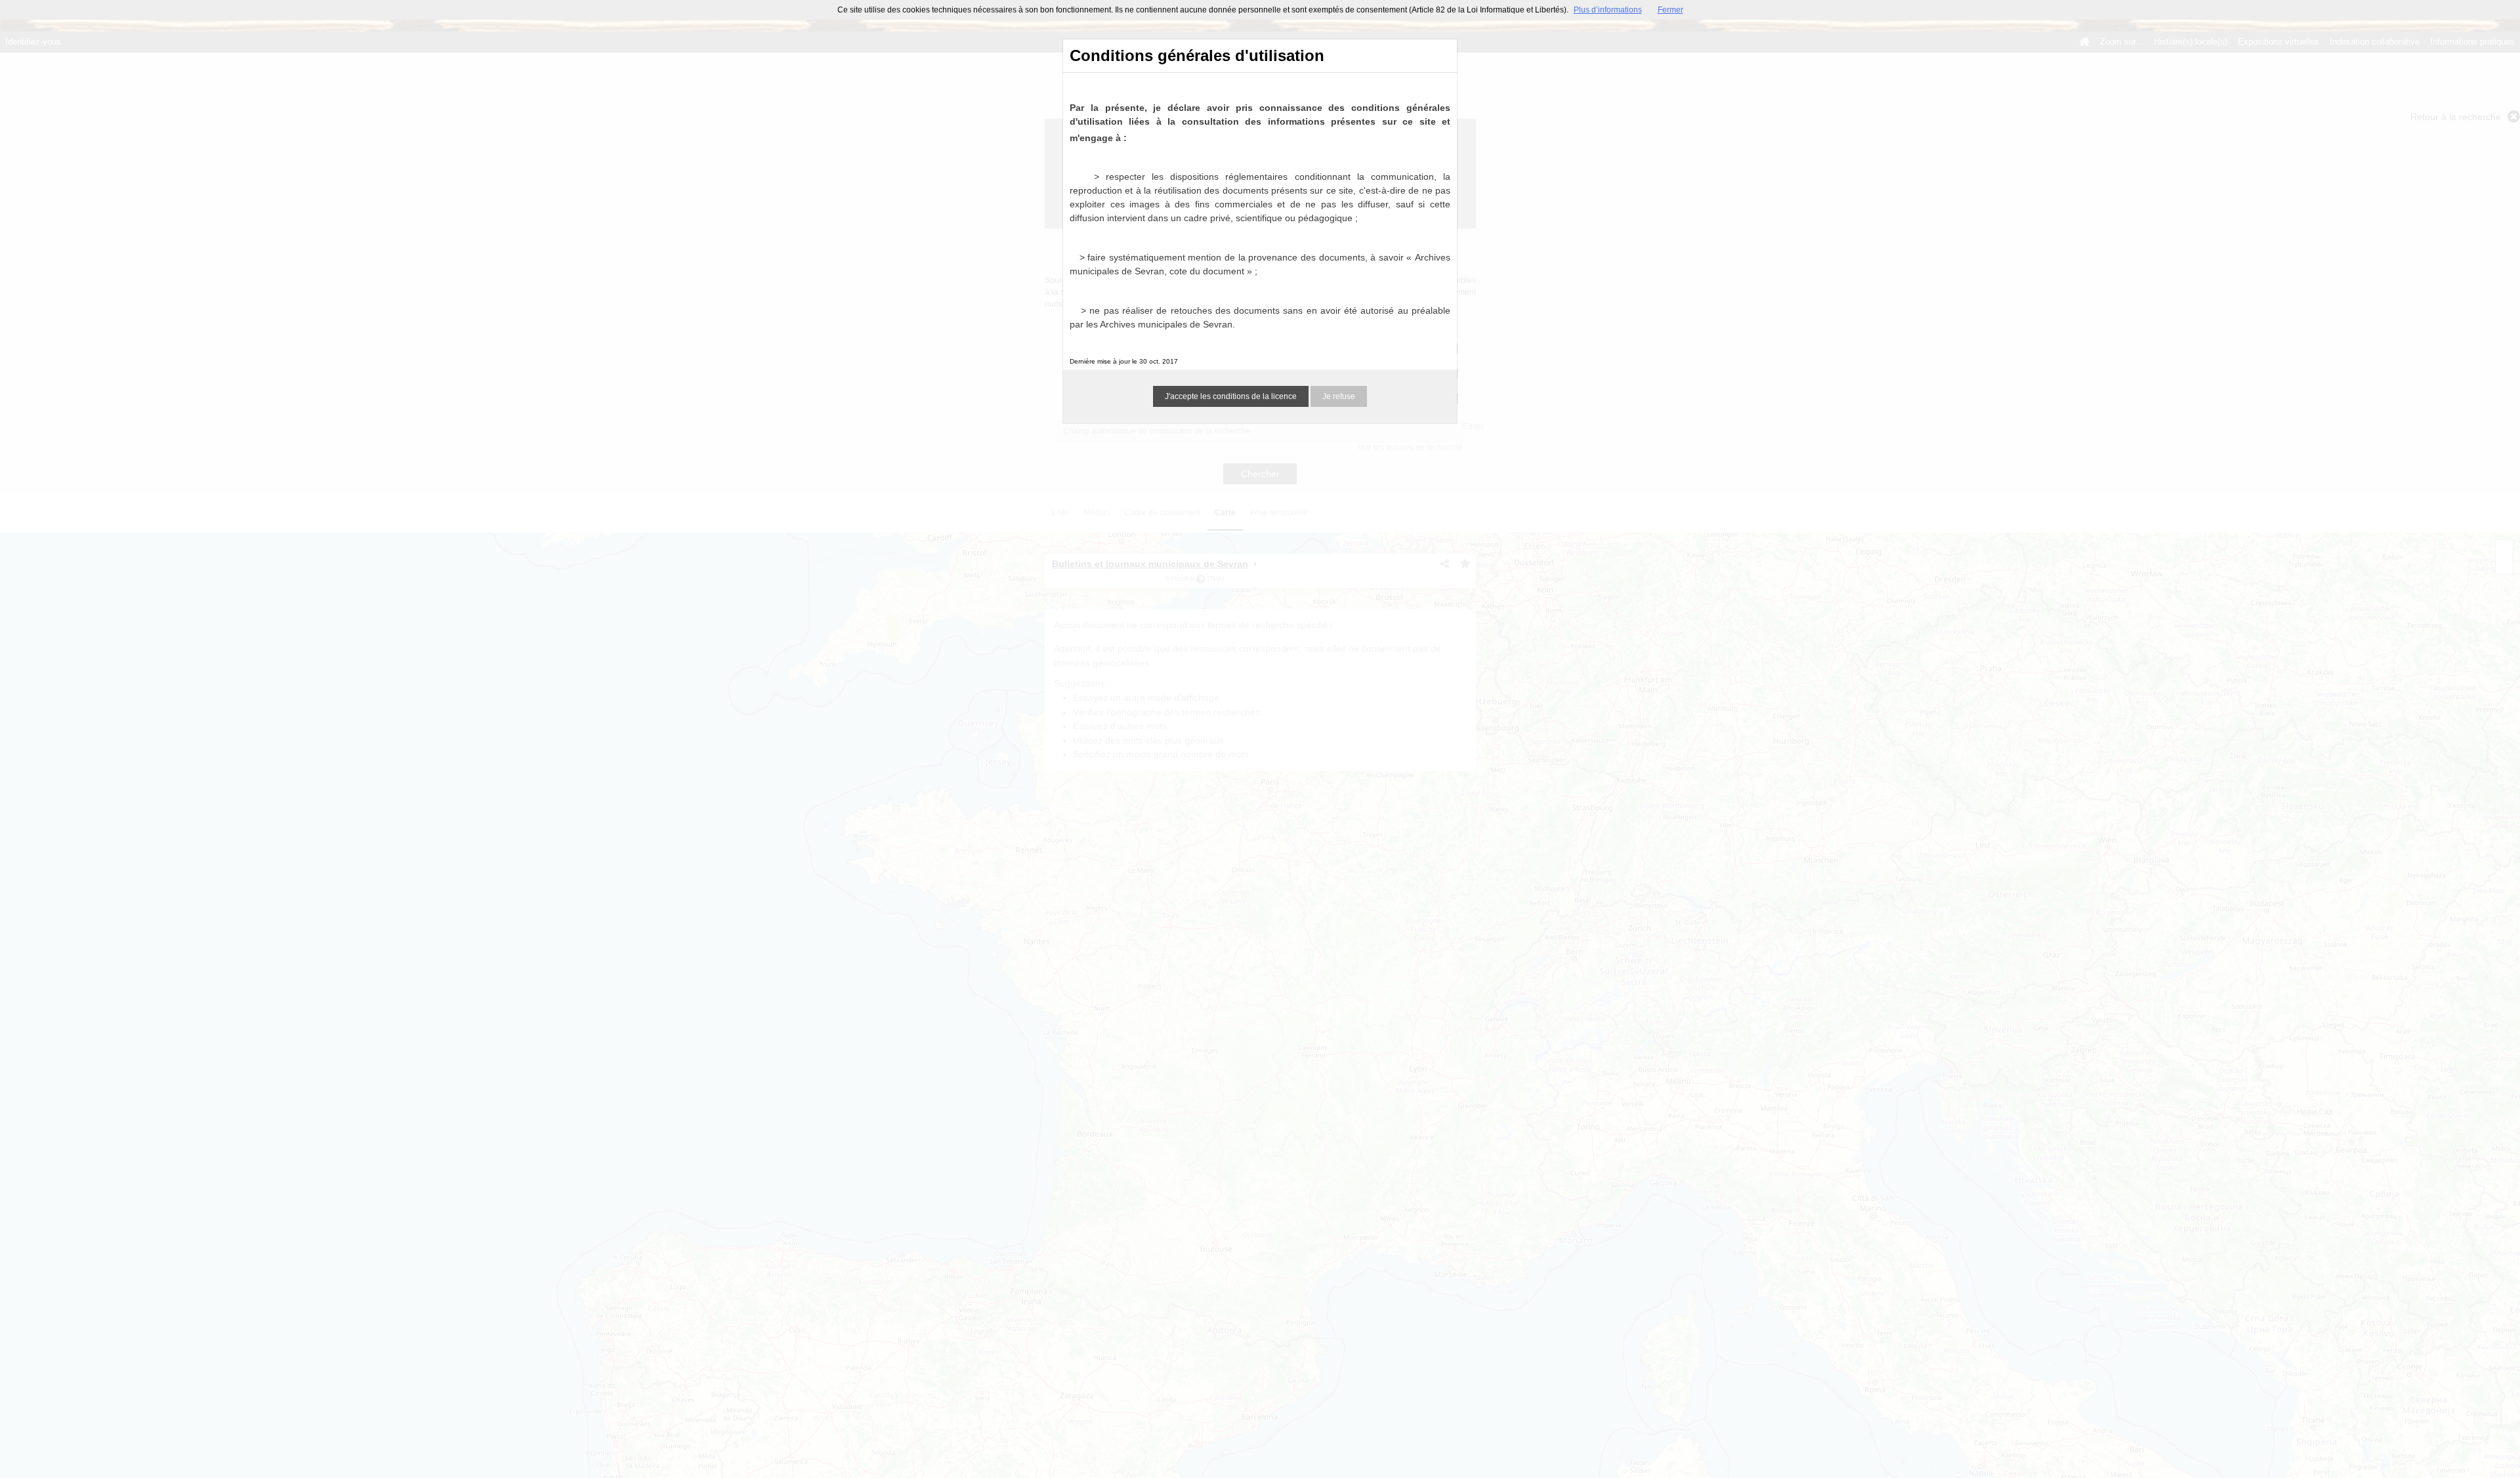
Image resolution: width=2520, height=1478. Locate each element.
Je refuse (1339, 396)
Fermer (1670, 10)
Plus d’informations (1608, 10)
